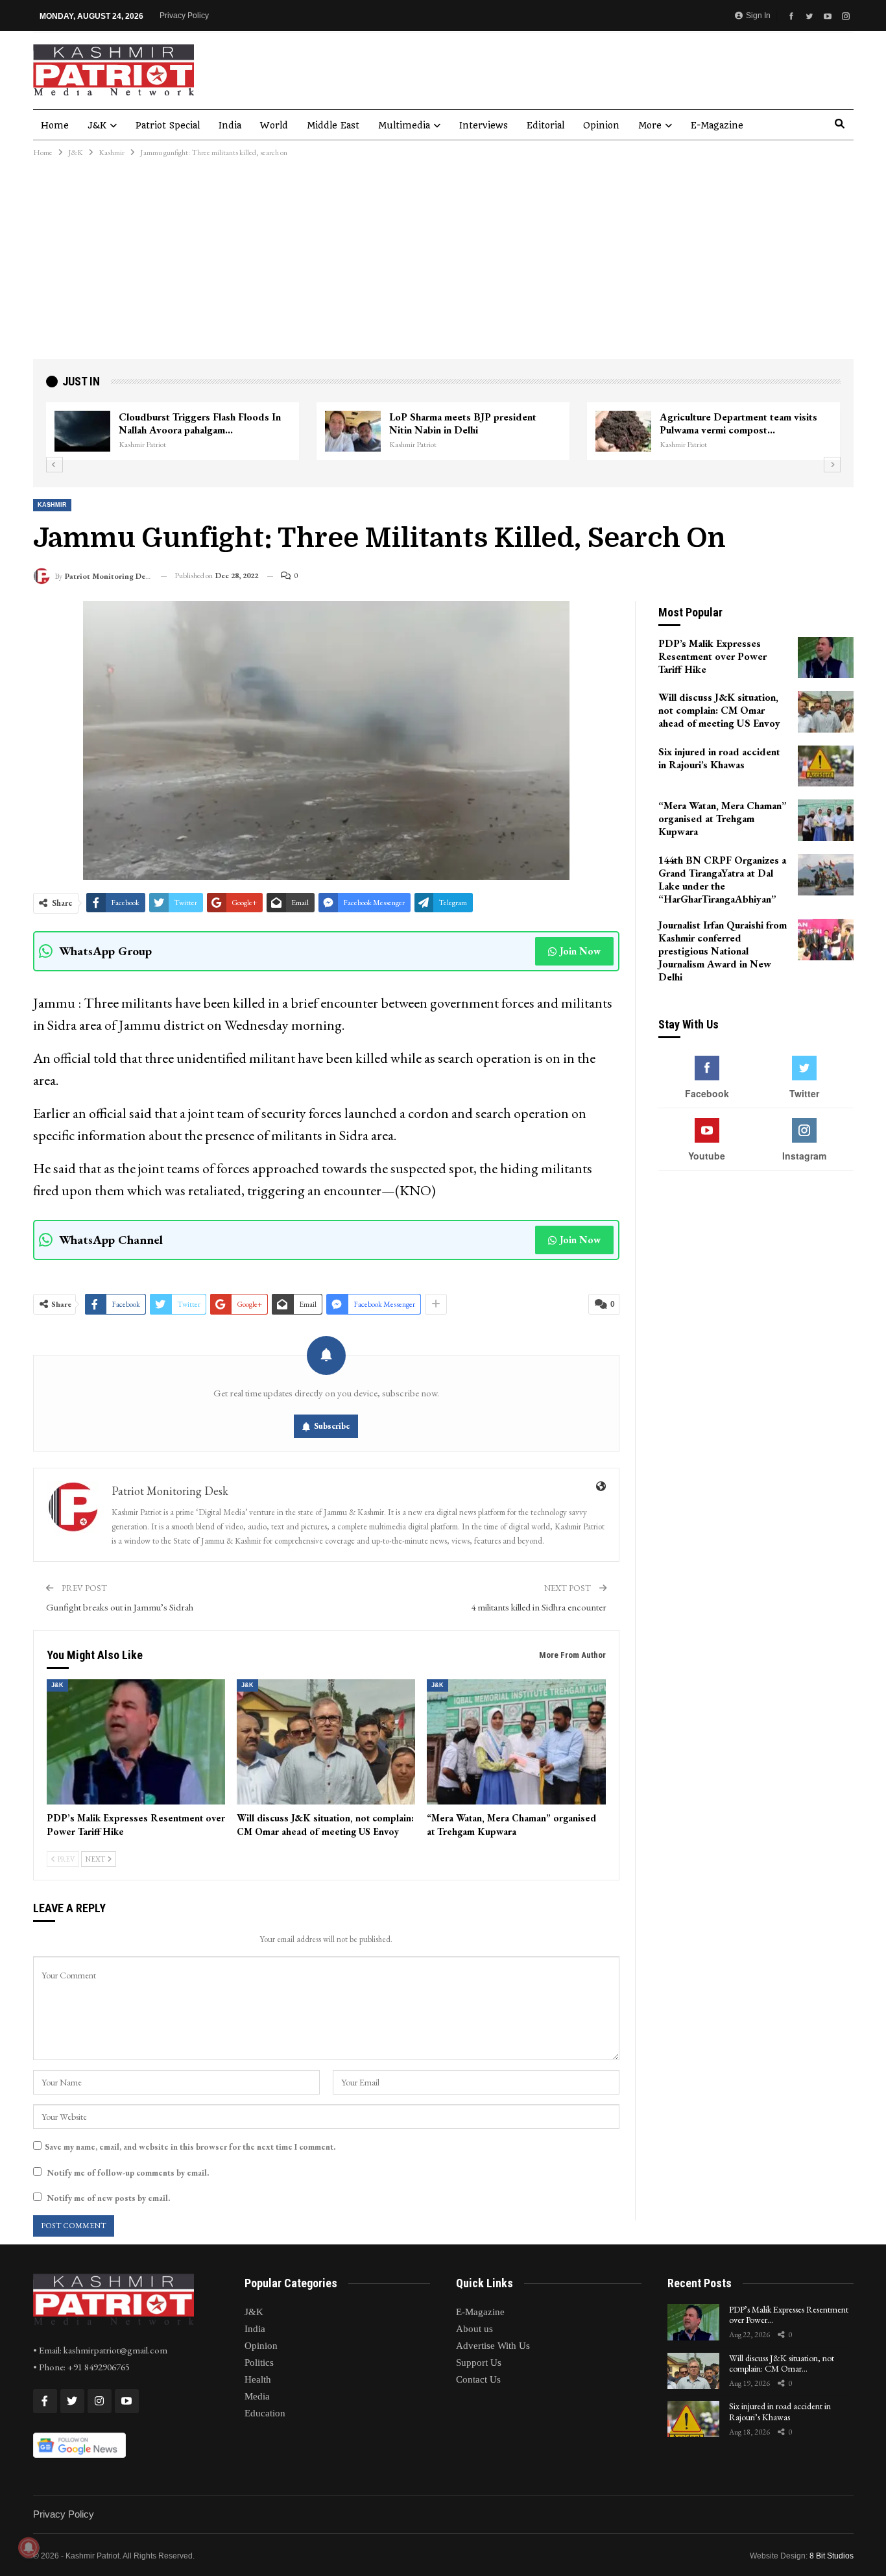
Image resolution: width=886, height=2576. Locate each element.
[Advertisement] (443, 261)
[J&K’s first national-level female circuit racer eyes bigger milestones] (84, 431)
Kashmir (52, 505)
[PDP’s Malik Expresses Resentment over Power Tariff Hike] (136, 1742)
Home (55, 125)
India (230, 125)
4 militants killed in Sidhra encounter (539, 1607)
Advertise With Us (493, 2346)
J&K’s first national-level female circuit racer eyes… (206, 423)
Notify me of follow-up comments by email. (128, 2173)
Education (265, 2413)
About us (474, 2329)
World (274, 125)
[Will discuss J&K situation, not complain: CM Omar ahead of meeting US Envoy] (326, 1742)
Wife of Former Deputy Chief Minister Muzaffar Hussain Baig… (476, 423)
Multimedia (404, 125)
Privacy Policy (184, 16)
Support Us (479, 2363)
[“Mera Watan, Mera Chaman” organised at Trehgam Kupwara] (516, 1742)
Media (257, 2396)
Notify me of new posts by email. (108, 2198)
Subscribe (332, 1426)
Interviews (484, 125)
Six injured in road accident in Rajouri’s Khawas (780, 2412)
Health (258, 2379)
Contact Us (478, 2379)
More (650, 125)
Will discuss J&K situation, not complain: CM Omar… (782, 2363)
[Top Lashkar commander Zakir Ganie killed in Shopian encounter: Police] (625, 431)
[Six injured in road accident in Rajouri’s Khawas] (826, 766)
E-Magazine (717, 125)
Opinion (601, 125)
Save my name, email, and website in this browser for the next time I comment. (190, 2147)
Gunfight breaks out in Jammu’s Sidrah (120, 1607)
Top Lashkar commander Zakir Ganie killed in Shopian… (743, 423)
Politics (259, 2363)
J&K (97, 125)
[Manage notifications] (29, 2547)
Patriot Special (168, 125)
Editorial (545, 125)
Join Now (580, 951)
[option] (445, 431)
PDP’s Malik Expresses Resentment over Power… (789, 2315)
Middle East (333, 125)
